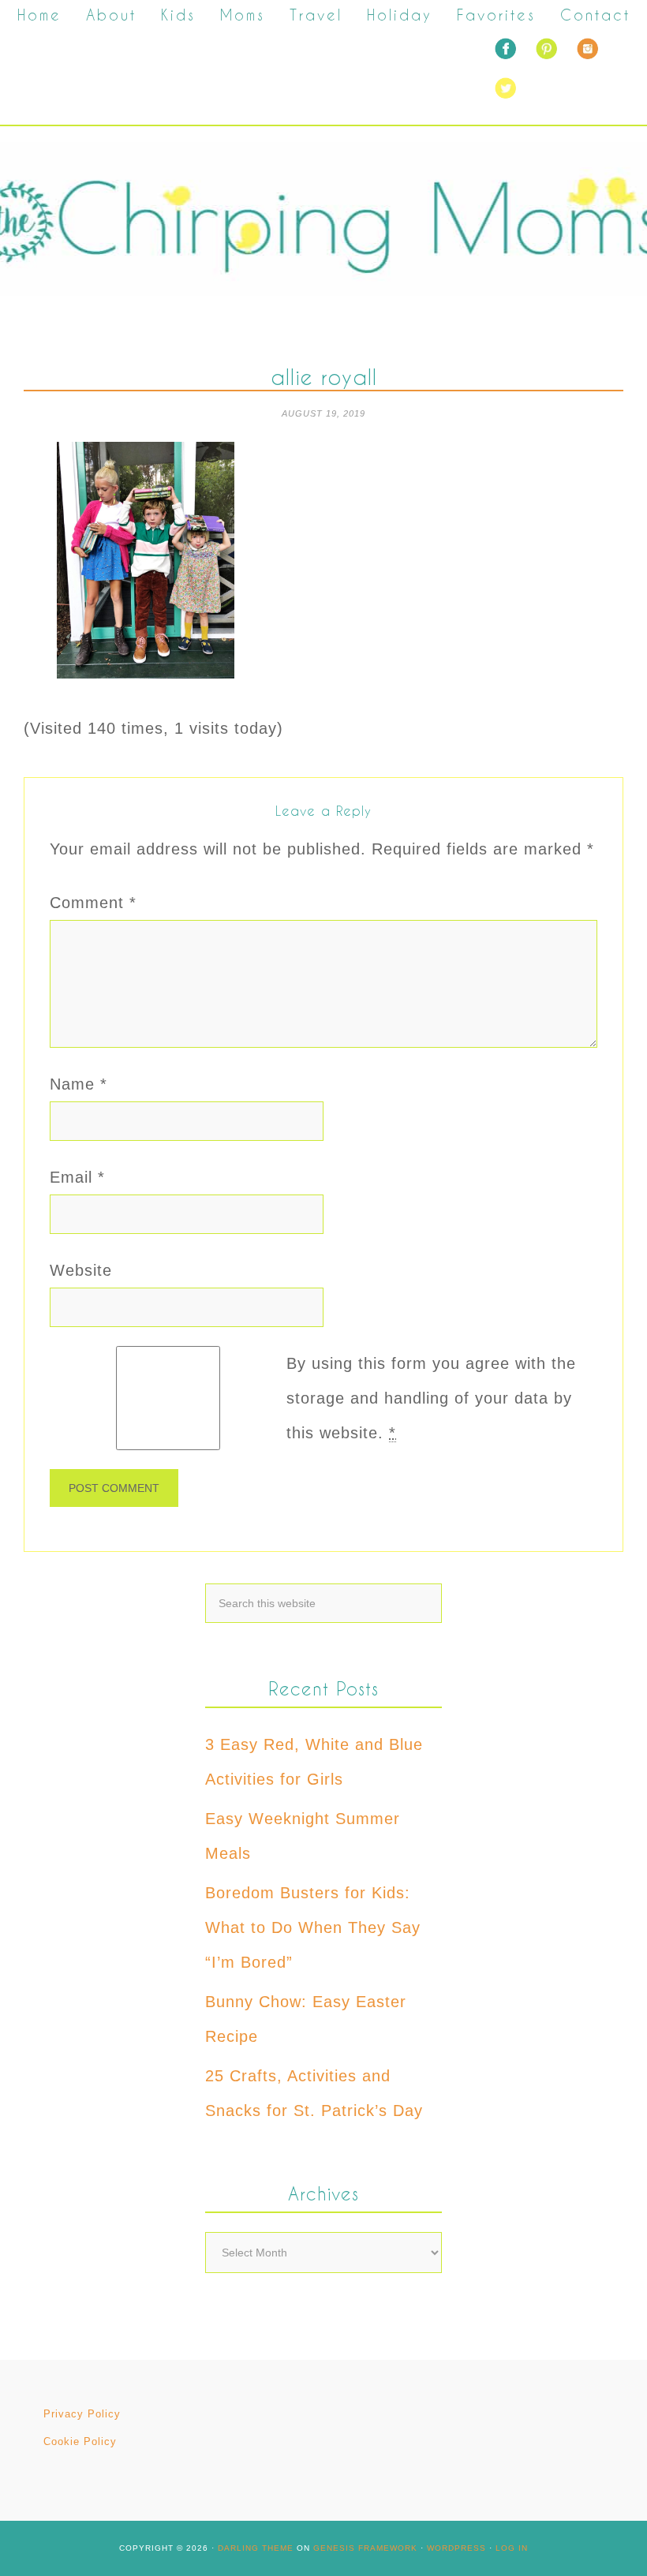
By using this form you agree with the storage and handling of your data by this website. (431, 1398)
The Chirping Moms (323, 219)
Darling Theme (256, 2548)
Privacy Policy (82, 2414)
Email (77, 1177)
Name (79, 1084)
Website (81, 1270)
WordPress (456, 2548)
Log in (512, 2548)
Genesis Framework (365, 2548)
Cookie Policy (80, 2441)
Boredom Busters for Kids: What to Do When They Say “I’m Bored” (313, 1927)
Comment (93, 903)
